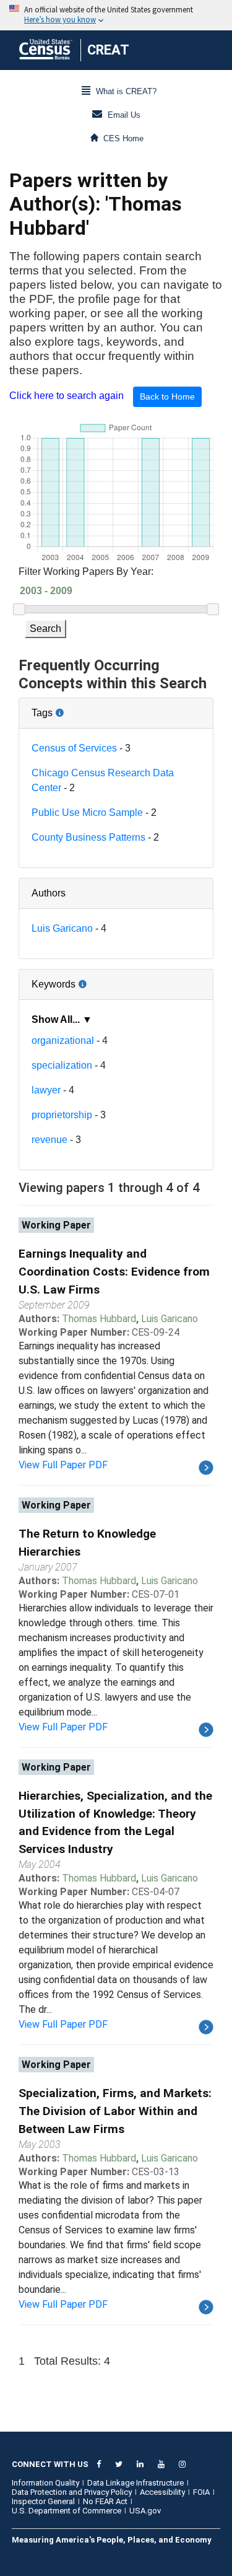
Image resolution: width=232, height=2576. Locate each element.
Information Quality (45, 2483)
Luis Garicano (62, 928)
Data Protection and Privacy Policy (72, 2492)
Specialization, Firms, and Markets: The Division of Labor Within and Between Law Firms (115, 2111)
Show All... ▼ (62, 1019)
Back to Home (167, 396)
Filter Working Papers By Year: (86, 572)
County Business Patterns (88, 837)
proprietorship (62, 1115)
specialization (62, 1065)
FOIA (201, 2492)
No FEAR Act (105, 2501)
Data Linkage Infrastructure (135, 2483)
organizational (63, 1040)
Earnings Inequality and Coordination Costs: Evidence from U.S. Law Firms (114, 1272)
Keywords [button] (94, 979)
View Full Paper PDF (63, 1465)
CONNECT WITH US (50, 2464)
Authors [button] (49, 893)
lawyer (46, 1090)
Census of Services (74, 748)
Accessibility (162, 2492)
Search (45, 629)
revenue (49, 1140)
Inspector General (43, 2501)
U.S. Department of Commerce (67, 2511)
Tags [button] (84, 708)
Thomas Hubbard (99, 1319)
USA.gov (145, 2511)
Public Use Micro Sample (87, 813)
